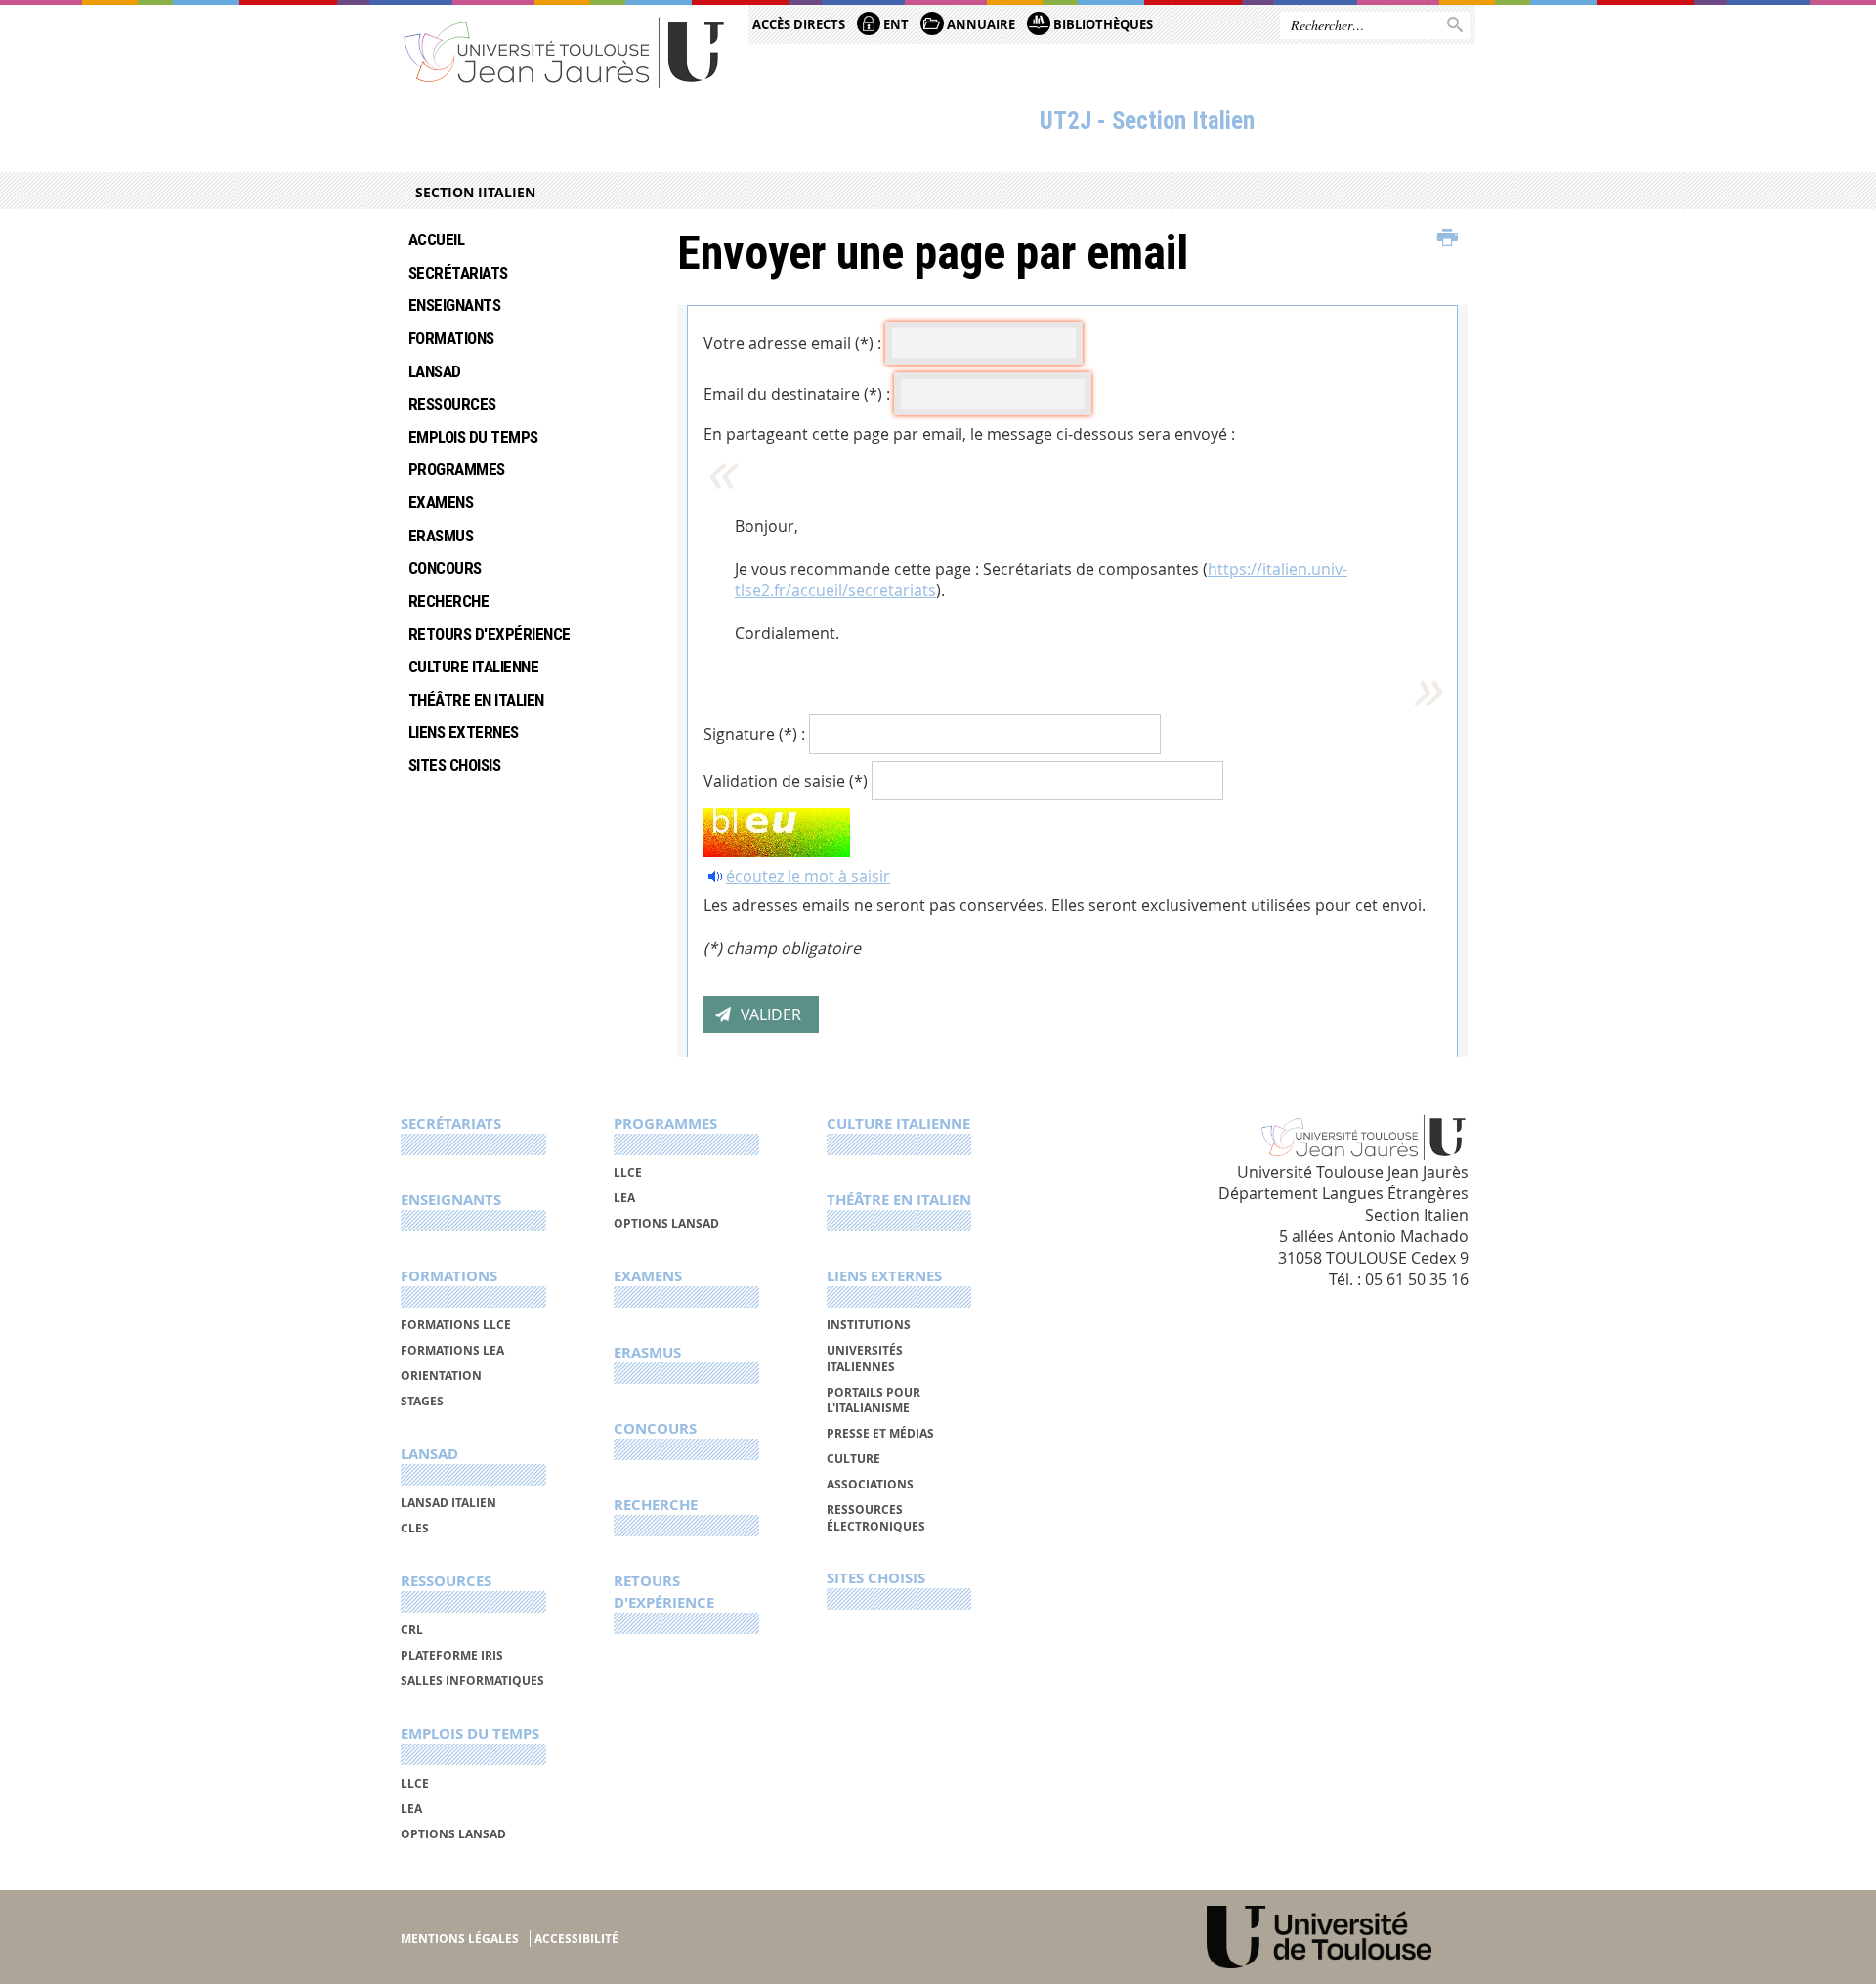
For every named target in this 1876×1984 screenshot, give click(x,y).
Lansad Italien (448, 1503)
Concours (445, 568)
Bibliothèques (1102, 24)
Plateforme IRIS (452, 1655)
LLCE (415, 1783)
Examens (441, 502)
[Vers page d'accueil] (565, 51)
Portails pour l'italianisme (874, 1400)
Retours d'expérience (490, 634)
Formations (451, 338)
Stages (422, 1401)
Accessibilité (576, 1939)
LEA (411, 1809)
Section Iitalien (475, 192)
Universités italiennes (865, 1358)
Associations (870, 1484)
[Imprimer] (1448, 238)
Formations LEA (452, 1350)
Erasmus (441, 536)
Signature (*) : (754, 734)
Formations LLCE (456, 1325)
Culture (853, 1459)
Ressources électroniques (876, 1517)
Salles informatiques (472, 1681)
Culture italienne (473, 667)
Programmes (457, 469)
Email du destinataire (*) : (797, 394)
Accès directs (799, 24)
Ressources (452, 404)
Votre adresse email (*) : (792, 343)
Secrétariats (458, 273)
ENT (895, 24)
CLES (415, 1528)
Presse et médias (880, 1433)
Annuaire (980, 24)
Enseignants (454, 305)
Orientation (441, 1376)
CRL (412, 1630)
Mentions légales (460, 1939)
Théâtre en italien (476, 700)
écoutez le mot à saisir (808, 876)
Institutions (869, 1325)
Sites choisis (454, 765)
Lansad (435, 371)
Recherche (448, 601)
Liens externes (464, 732)
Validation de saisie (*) (786, 781)
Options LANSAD (453, 1834)
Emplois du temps (473, 437)
